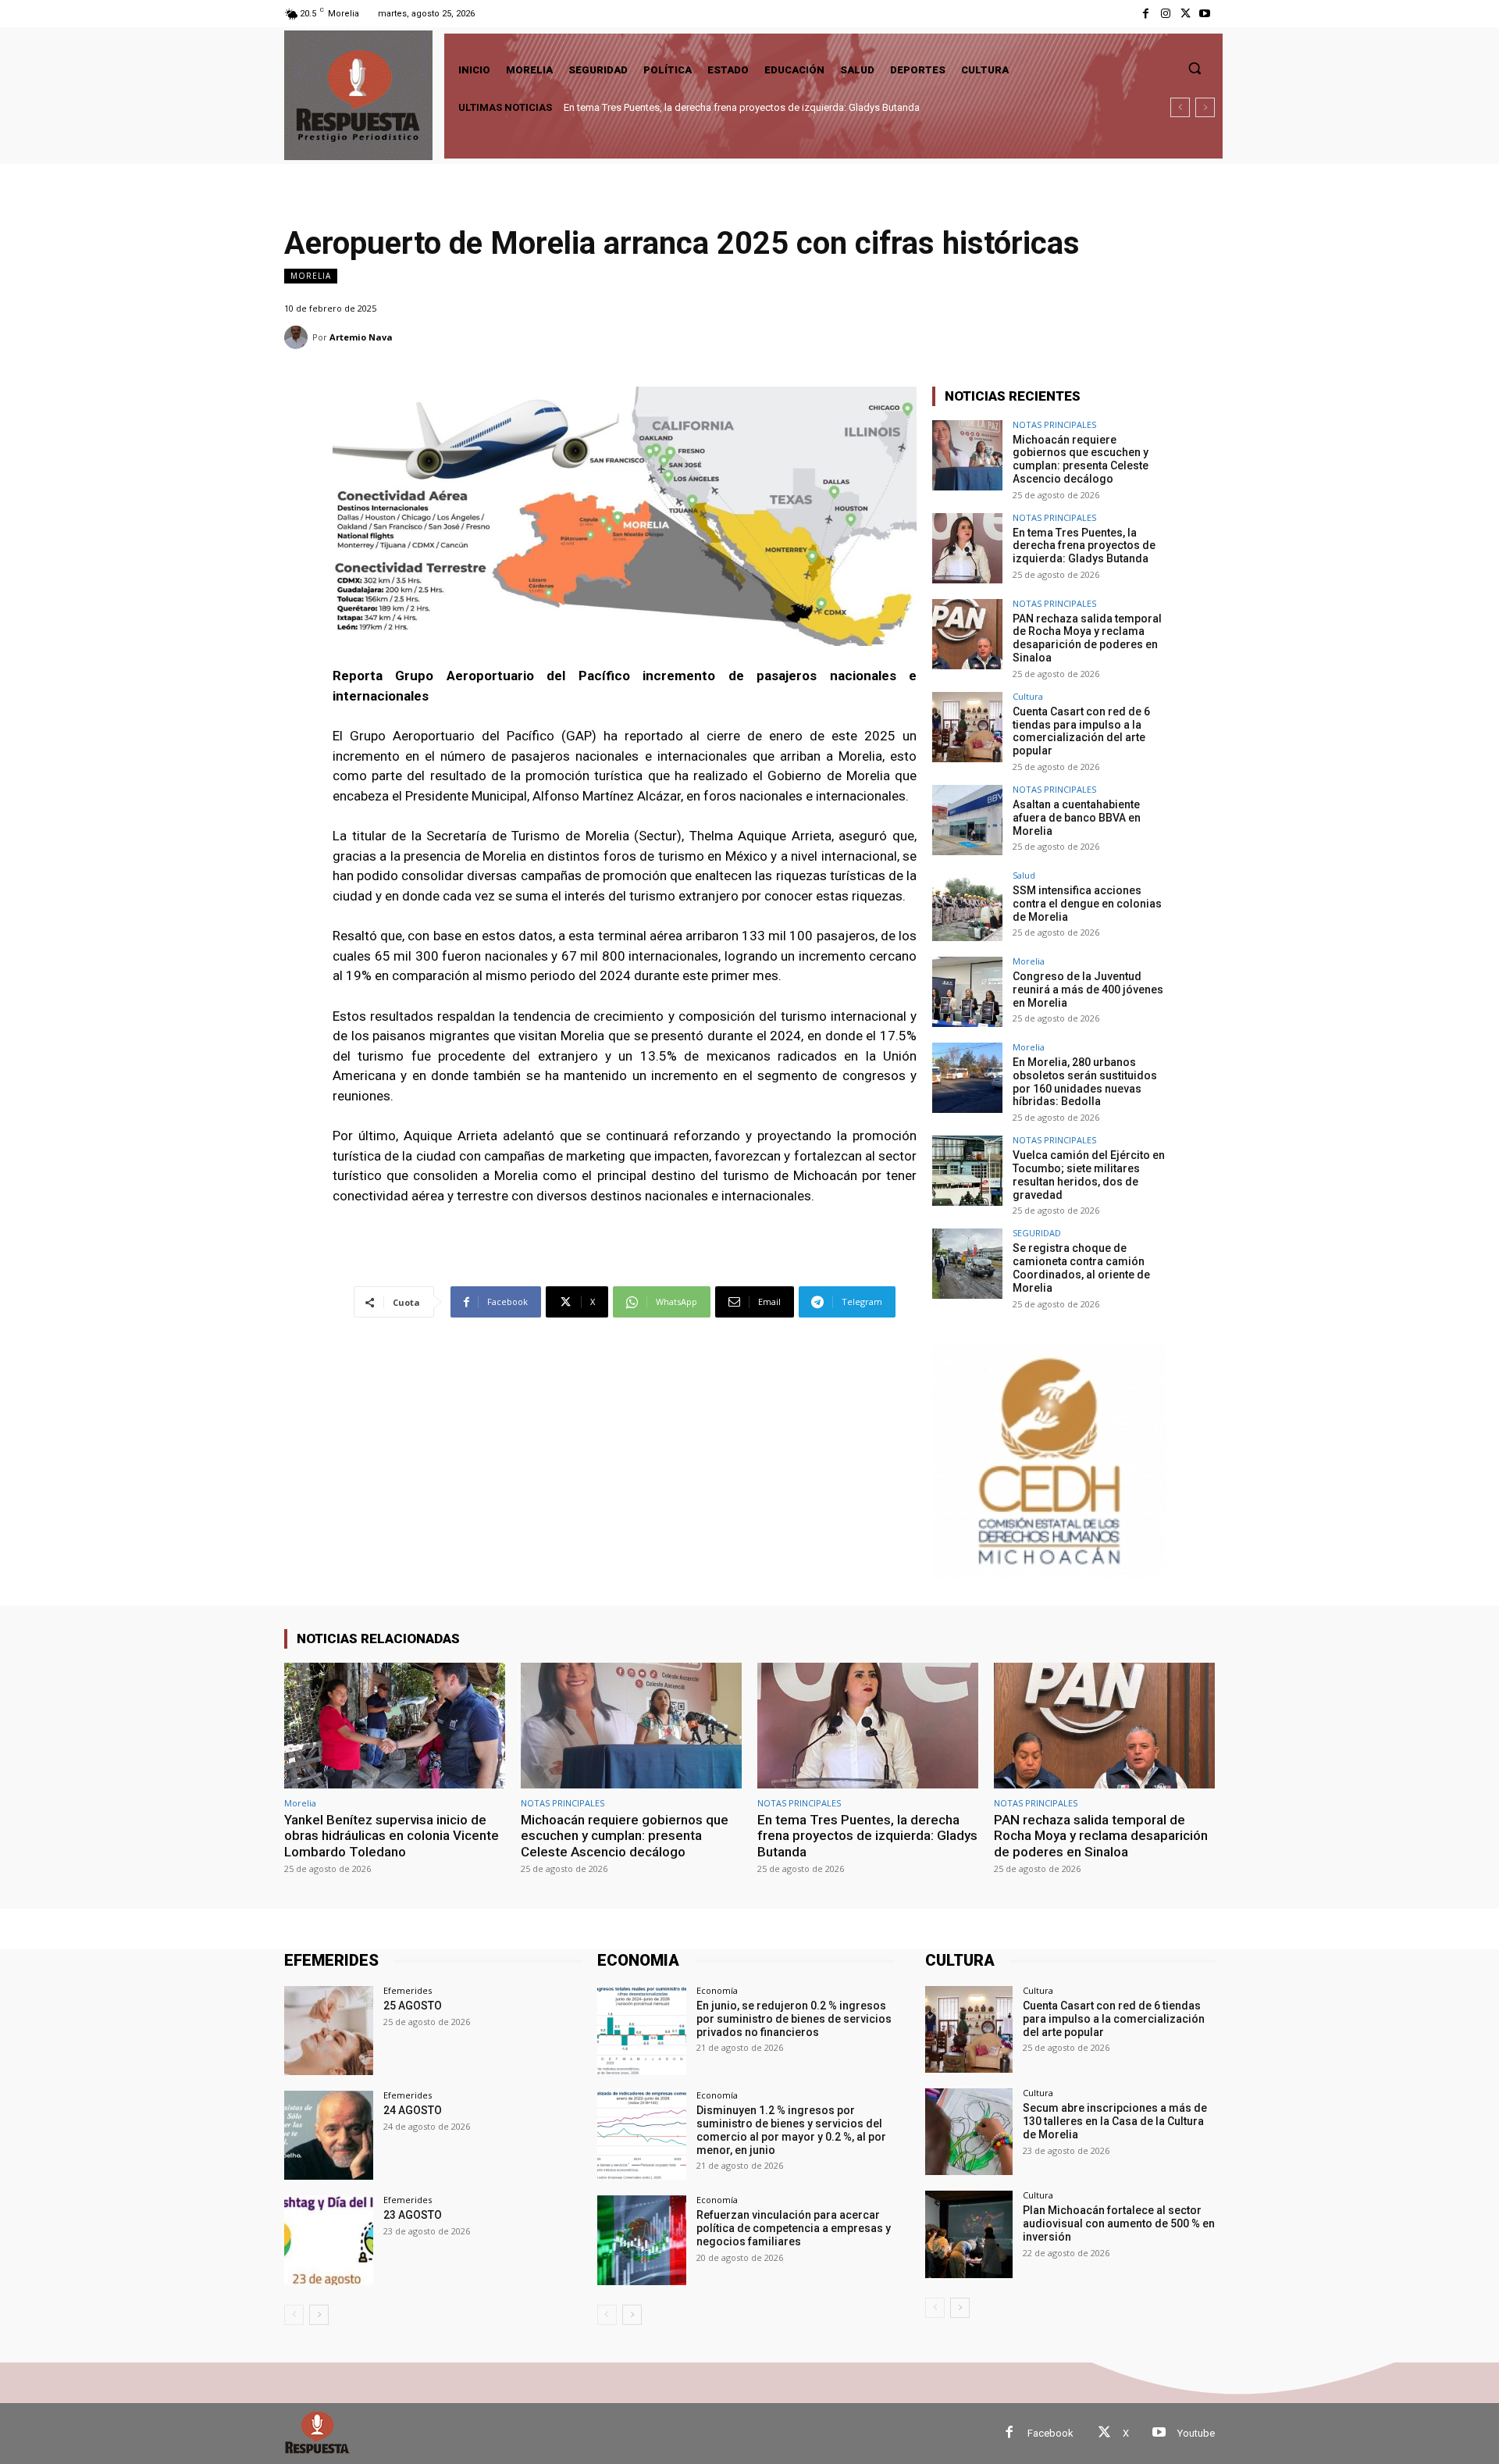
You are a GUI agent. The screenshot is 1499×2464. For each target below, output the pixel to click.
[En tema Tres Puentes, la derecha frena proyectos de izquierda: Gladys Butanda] (967, 548)
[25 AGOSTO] (329, 2031)
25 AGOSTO (413, 2006)
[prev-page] (294, 2315)
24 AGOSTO (413, 2110)
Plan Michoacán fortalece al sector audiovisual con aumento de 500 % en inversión (1119, 2223)
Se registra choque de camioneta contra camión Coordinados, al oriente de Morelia (1081, 1268)
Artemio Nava (361, 337)
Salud (1024, 875)
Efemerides (408, 1990)
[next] (1205, 107)
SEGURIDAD (1037, 1233)
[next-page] (319, 2315)
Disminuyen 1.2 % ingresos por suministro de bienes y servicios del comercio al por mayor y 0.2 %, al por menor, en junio (791, 2130)
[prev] (1180, 107)
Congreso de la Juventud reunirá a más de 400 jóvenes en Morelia (1088, 990)
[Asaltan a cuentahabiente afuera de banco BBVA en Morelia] (967, 820)
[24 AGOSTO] (329, 2135)
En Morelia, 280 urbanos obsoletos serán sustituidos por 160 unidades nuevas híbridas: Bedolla (1085, 1082)
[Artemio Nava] (298, 337)
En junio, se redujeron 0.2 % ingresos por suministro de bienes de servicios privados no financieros (794, 2019)
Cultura (1028, 696)
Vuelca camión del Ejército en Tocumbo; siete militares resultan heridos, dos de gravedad (1089, 1175)
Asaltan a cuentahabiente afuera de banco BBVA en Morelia (1077, 818)
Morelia (311, 276)
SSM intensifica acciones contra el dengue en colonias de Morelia (1087, 904)
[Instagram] (1165, 14)
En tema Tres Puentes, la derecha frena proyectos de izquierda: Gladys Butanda (742, 107)
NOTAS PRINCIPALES (1054, 424)
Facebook (1050, 2433)
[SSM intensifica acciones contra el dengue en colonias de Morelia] (967, 906)
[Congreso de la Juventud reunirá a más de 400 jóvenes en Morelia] (967, 992)
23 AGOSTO (413, 2215)
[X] (1186, 14)
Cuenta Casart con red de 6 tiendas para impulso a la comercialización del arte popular (1081, 731)
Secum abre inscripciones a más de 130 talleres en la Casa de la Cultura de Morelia (1115, 2121)
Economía (717, 1990)
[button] (1195, 68)
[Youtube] (1205, 14)
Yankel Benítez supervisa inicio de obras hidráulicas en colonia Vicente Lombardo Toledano (392, 1836)
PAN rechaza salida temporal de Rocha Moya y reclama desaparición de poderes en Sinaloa (1087, 638)
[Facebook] (1146, 14)
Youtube (1196, 2433)
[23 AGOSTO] (329, 2240)
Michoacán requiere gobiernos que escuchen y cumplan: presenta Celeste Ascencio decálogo (1081, 459)
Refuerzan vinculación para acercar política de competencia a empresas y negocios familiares (794, 2228)
